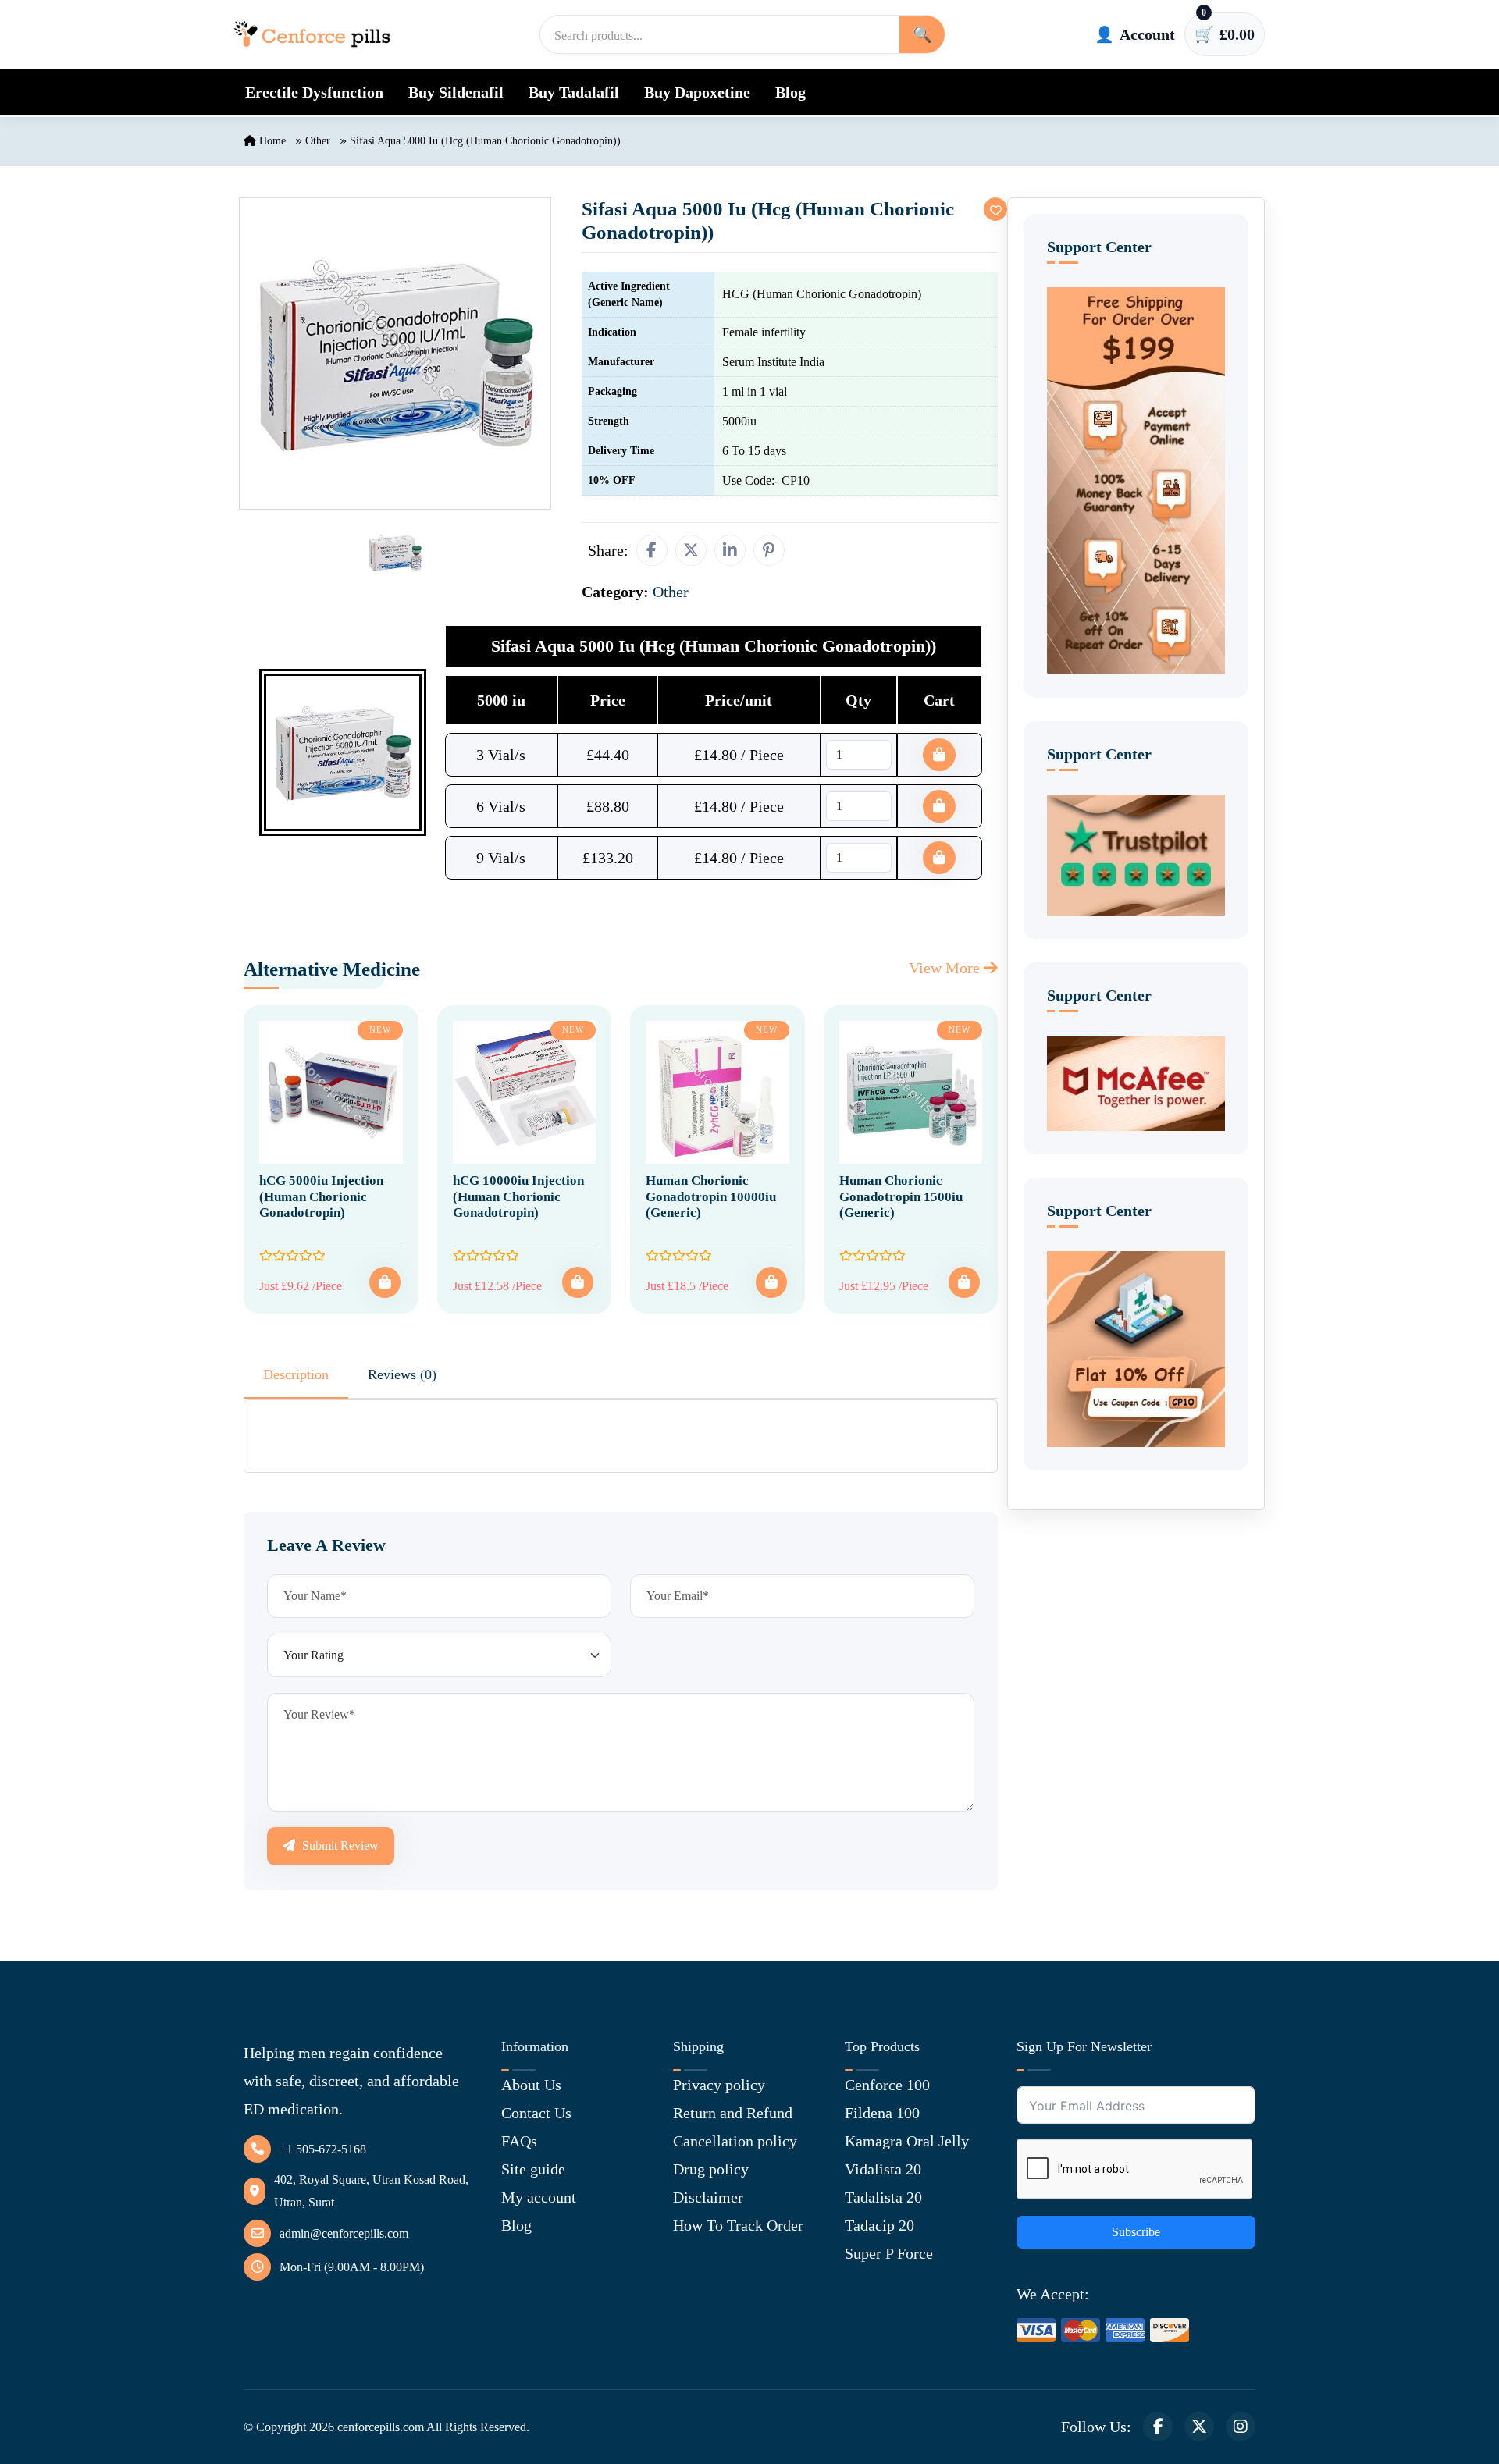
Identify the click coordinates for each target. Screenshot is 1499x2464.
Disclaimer (708, 2197)
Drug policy (711, 2169)
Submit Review (339, 1845)
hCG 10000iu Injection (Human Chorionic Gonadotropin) (518, 1196)
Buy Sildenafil (456, 92)
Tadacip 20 (879, 2225)
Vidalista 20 (883, 2169)
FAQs (519, 2141)
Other (318, 141)
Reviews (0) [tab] (402, 1374)
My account (539, 2197)
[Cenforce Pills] (312, 34)
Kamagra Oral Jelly (907, 2141)
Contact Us (536, 2113)
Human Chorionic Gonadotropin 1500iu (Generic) (901, 1196)
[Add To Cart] (385, 1282)
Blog (790, 92)
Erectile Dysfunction (314, 92)
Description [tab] (296, 1374)
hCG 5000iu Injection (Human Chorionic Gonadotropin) (321, 1196)
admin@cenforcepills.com (344, 2233)
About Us (531, 2085)
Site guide (533, 2169)
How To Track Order (738, 2225)
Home (271, 141)
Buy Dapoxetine (697, 92)
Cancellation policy (735, 2141)
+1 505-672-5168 (323, 2149)
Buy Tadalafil (574, 92)
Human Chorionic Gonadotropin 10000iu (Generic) (711, 1196)
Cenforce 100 (887, 2085)
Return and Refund (733, 2113)
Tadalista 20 (883, 2197)
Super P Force (889, 2253)
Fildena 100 (882, 2113)
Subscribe (1136, 2232)
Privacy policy (719, 2085)
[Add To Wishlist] (995, 209)
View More (946, 968)
